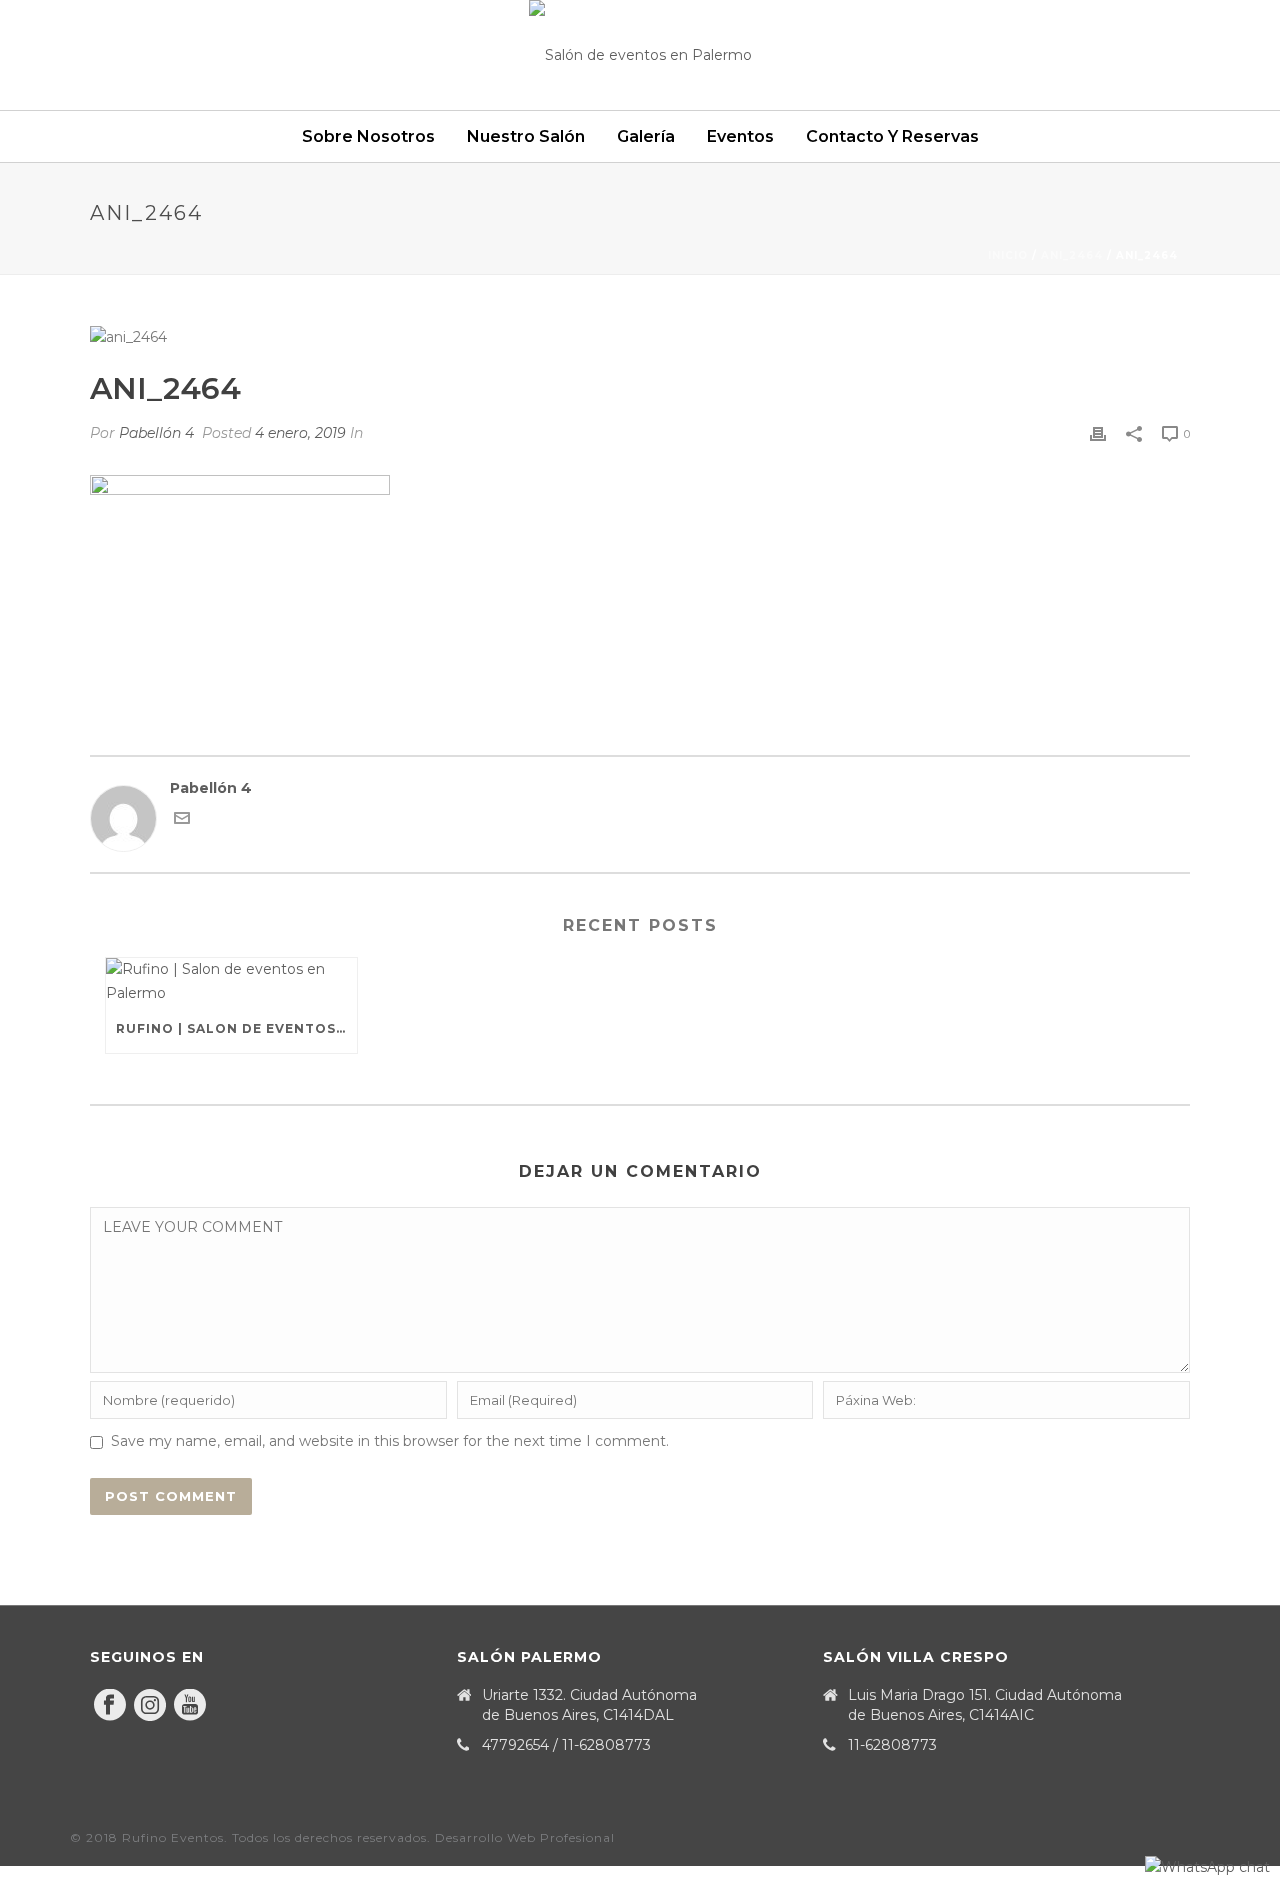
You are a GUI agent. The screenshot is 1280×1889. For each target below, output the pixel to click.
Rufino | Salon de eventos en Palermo (236, 1028)
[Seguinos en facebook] (110, 1706)
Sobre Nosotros (368, 136)
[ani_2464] (640, 337)
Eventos (740, 136)
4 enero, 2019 (300, 433)
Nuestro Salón (526, 136)
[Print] (1098, 433)
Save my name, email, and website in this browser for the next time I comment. (390, 1441)
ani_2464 (1072, 255)
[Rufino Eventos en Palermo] (640, 55)
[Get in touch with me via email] (182, 821)
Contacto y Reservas (892, 136)
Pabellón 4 (156, 433)
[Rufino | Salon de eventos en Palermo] (231, 981)
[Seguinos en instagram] (150, 1706)
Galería (646, 136)
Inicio (1008, 255)
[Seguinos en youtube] (190, 1706)
